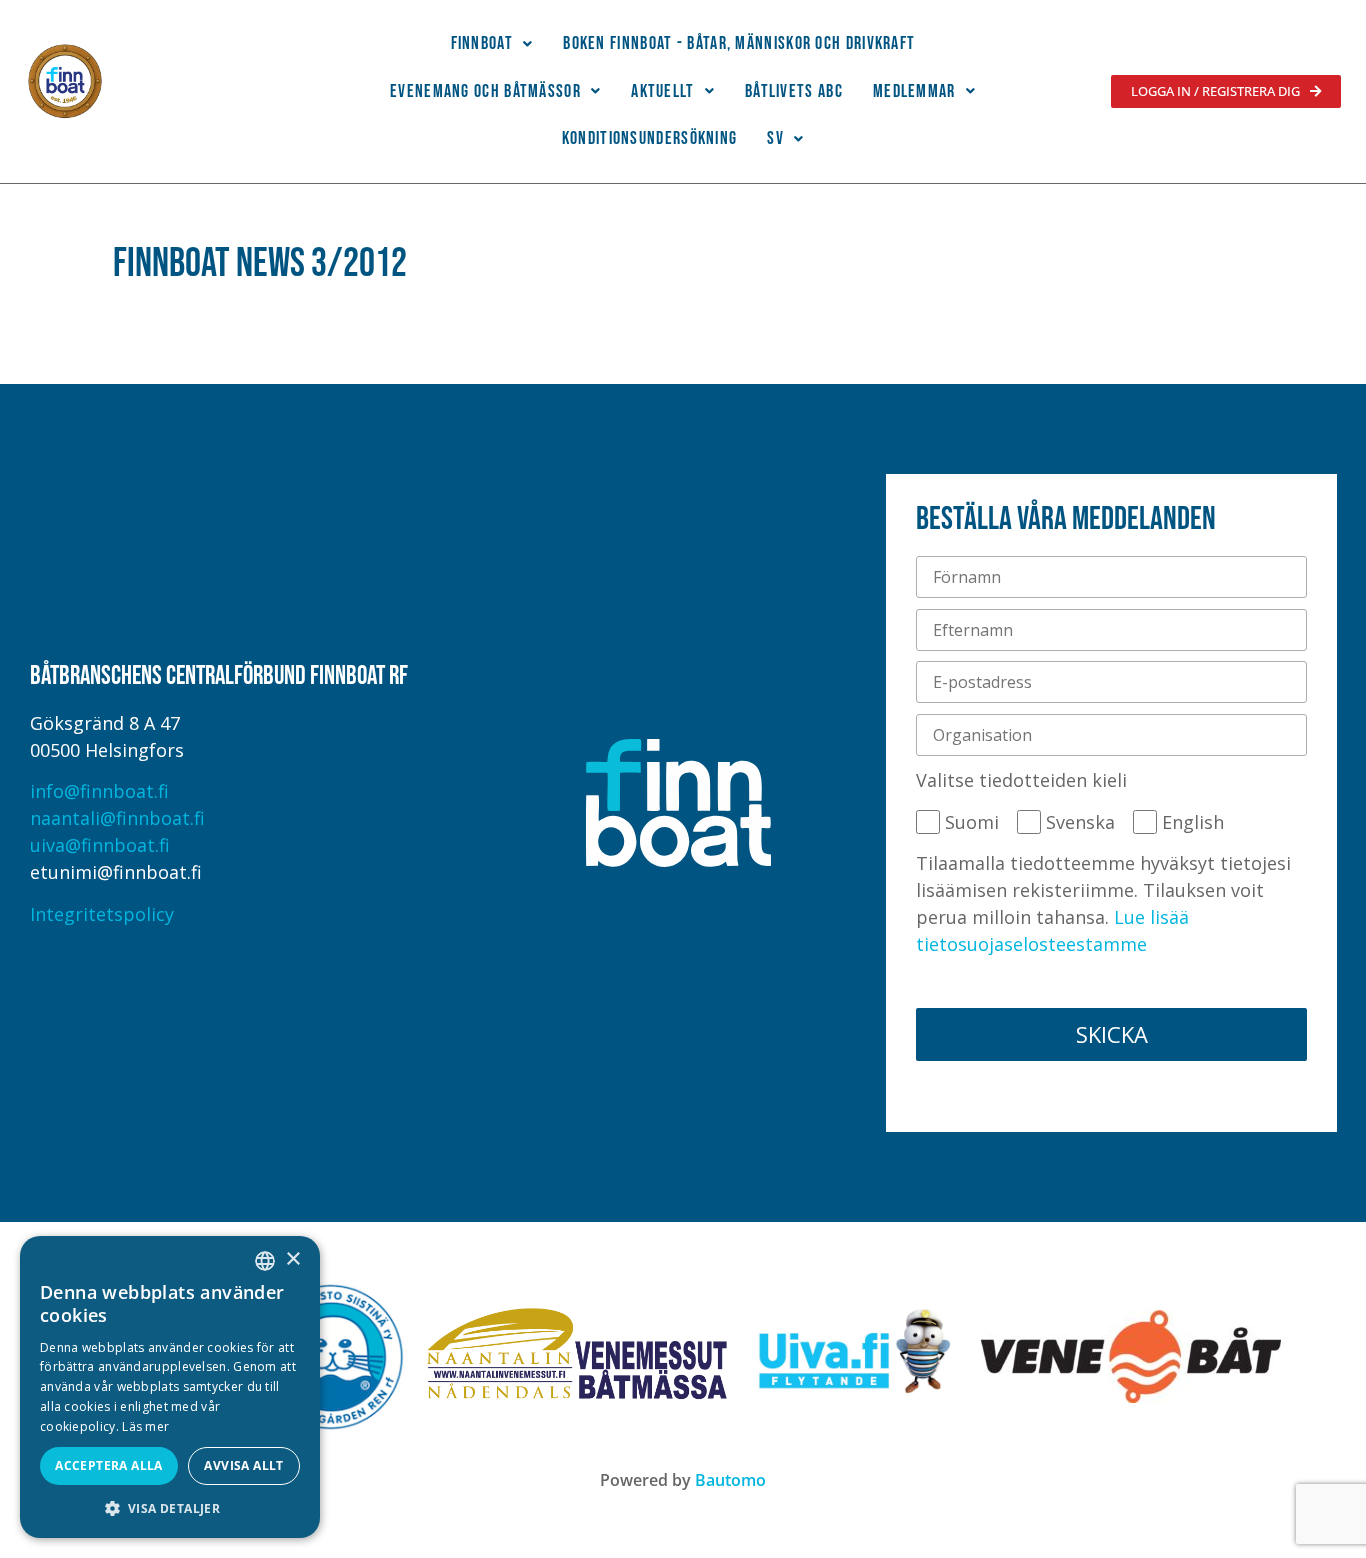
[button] (492, 44)
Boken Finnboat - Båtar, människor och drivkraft (739, 43)
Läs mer (145, 1426)
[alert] (170, 1387)
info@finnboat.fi (99, 791)
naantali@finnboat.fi (117, 818)
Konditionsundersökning (650, 138)
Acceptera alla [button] (109, 1465)
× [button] (292, 1259)
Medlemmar (914, 91)
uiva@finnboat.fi (100, 845)
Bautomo (730, 1480)
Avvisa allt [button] (243, 1465)
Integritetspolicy (102, 914)
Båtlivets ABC (794, 91)
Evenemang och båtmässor (485, 91)
